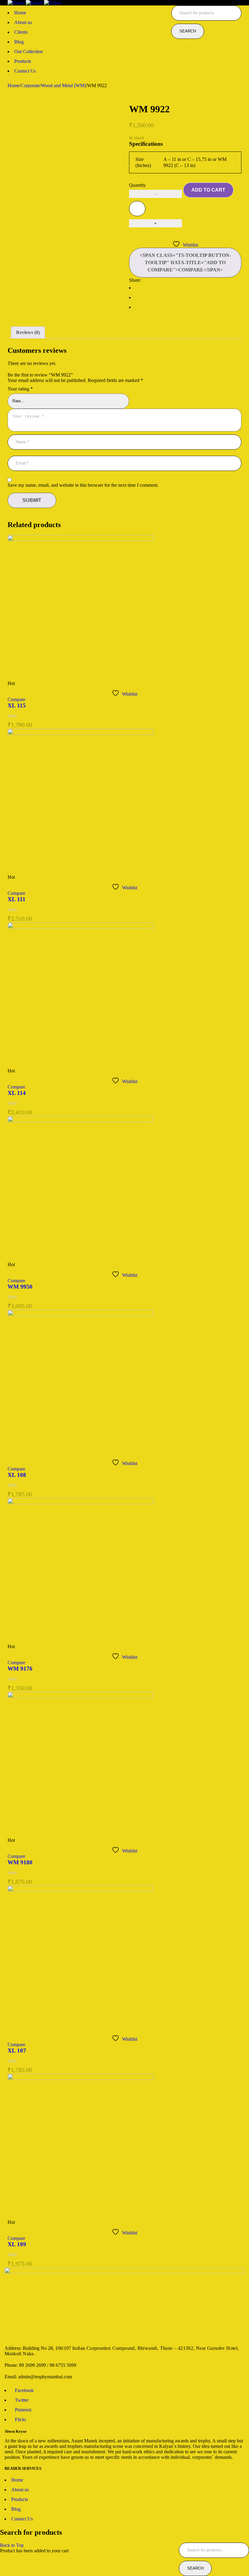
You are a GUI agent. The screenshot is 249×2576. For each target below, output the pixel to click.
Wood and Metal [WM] (63, 85)
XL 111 (17, 899)
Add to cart (208, 190)
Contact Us (22, 2519)
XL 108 (17, 1475)
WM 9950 (20, 1287)
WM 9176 (20, 1669)
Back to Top (12, 2545)
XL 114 (17, 1093)
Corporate (30, 85)
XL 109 (17, 2244)
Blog (16, 2509)
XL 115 (17, 705)
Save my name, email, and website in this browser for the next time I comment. (83, 485)
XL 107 (17, 2051)
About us (20, 2490)
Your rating (20, 389)
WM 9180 (20, 1862)
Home (14, 85)
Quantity (137, 185)
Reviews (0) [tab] (28, 332)
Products (20, 2499)
